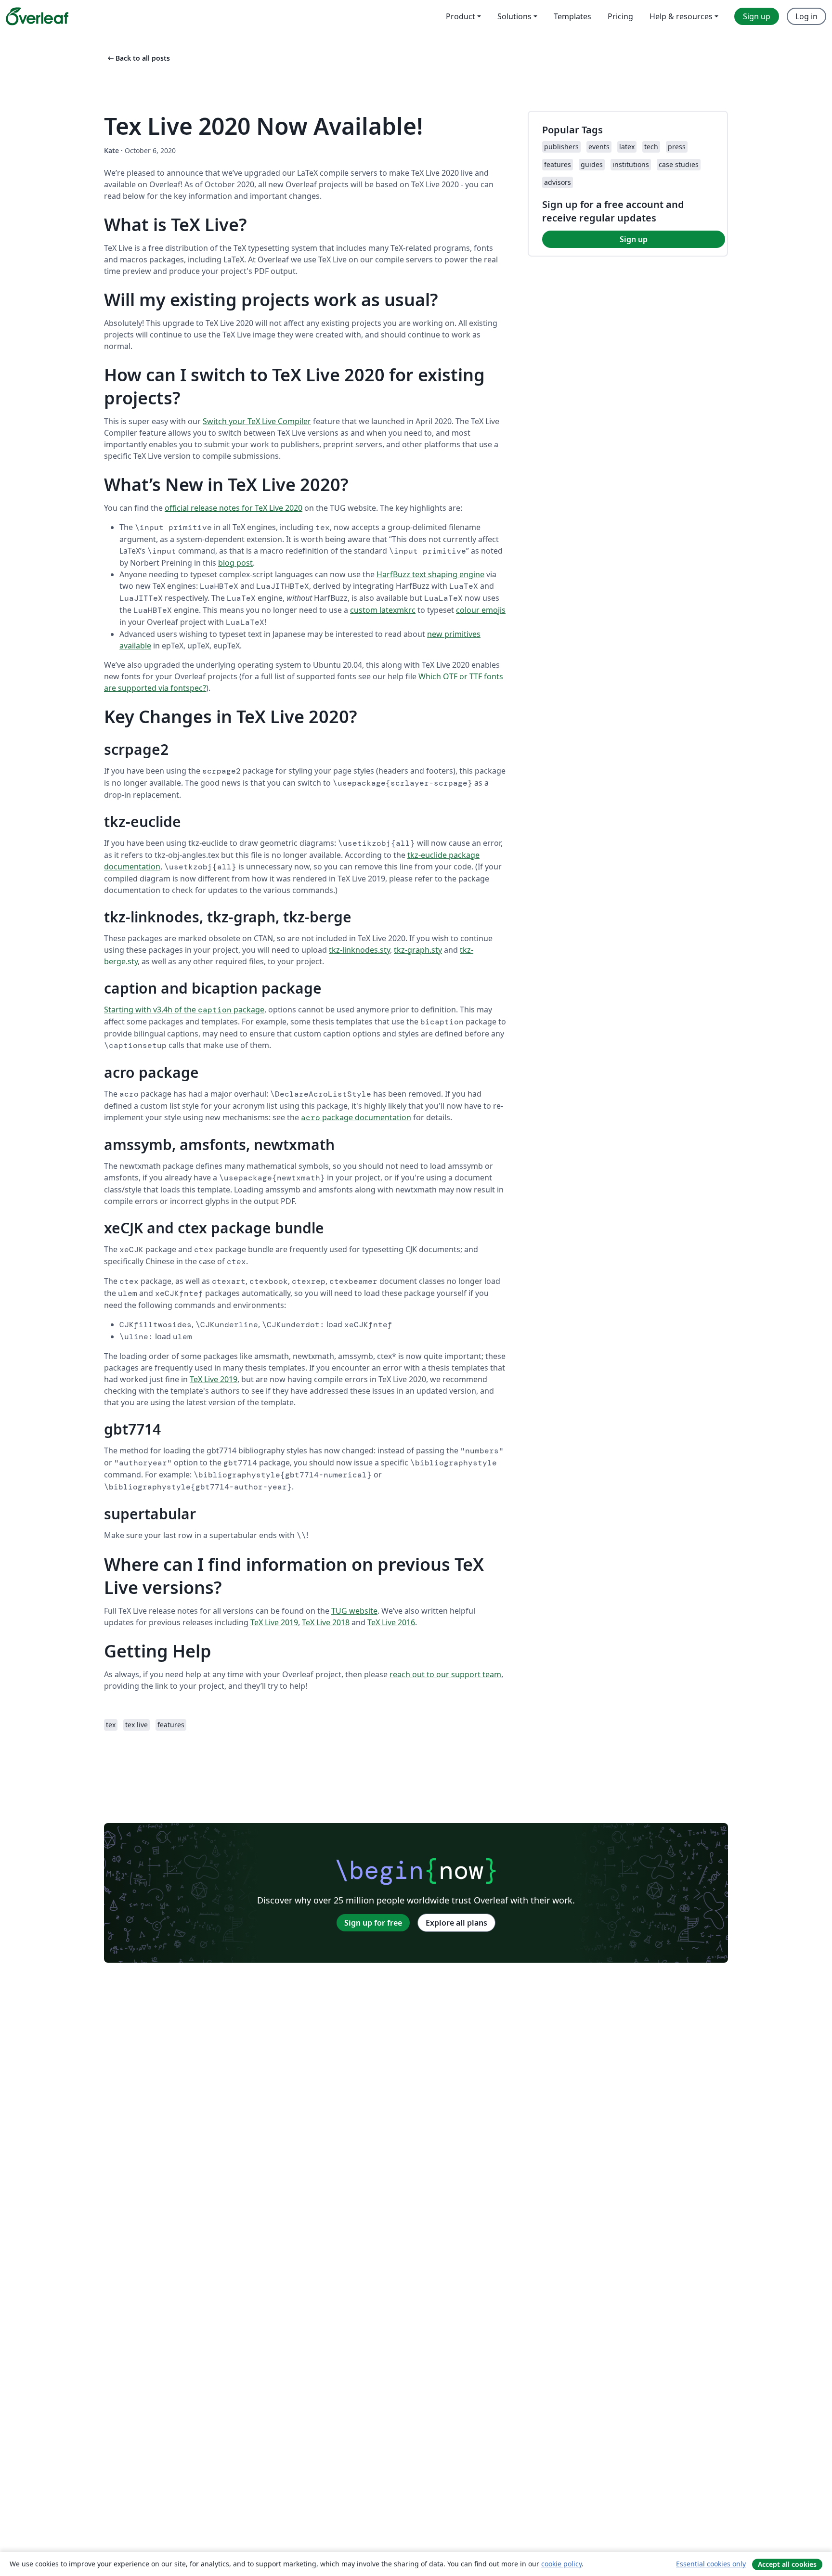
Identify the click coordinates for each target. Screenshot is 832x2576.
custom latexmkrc (383, 610)
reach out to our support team (445, 1674)
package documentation (356, 1117)
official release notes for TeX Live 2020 (234, 508)
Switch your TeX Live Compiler (257, 421)
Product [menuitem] (461, 16)
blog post (235, 563)
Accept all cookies (787, 2564)
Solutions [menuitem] (514, 16)
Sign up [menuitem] (757, 16)
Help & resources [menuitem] (681, 16)
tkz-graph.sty (418, 950)
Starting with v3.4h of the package (184, 1010)
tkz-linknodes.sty (359, 950)
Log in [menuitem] (806, 16)
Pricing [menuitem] (620, 16)
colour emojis (481, 610)
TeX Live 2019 (214, 1379)
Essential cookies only (711, 2564)
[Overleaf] (37, 16)
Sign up (634, 239)
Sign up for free (373, 1923)
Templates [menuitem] (572, 16)
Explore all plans (456, 1923)
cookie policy (561, 2564)
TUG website (354, 1611)
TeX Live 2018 (326, 1622)
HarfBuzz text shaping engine (430, 574)
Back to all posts (138, 58)
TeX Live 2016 (391, 1622)
